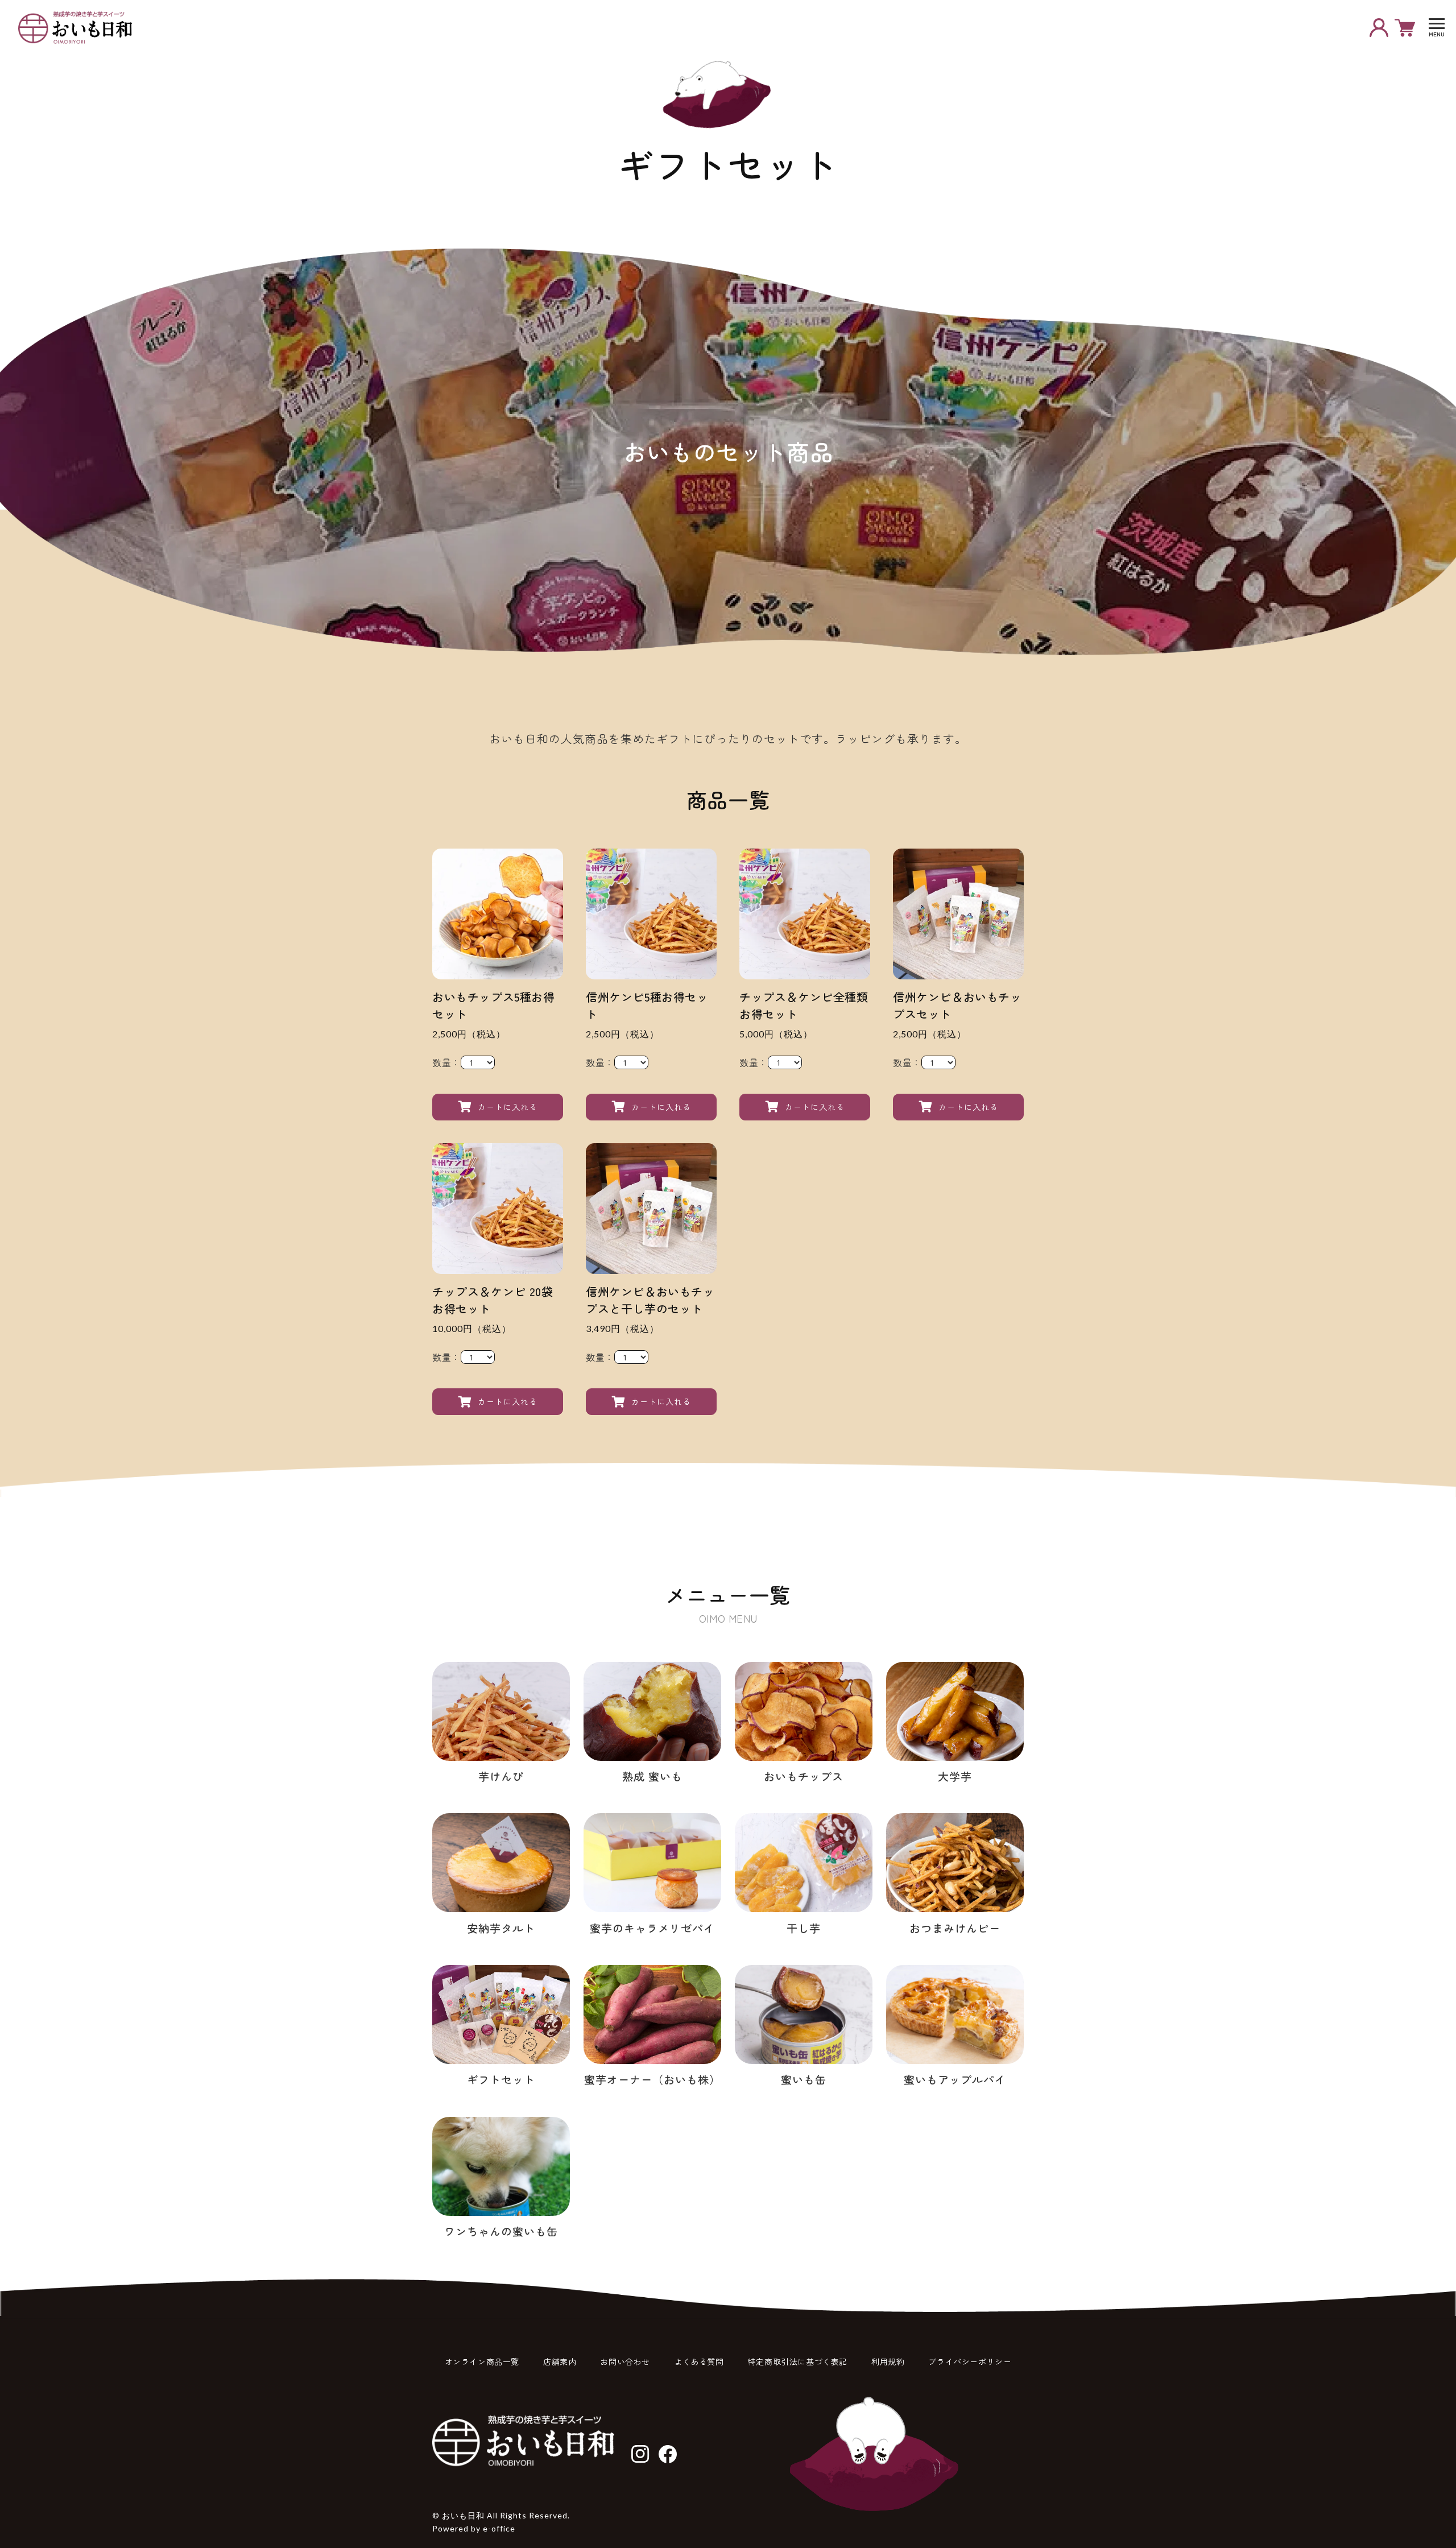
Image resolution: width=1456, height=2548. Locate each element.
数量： (446, 1062)
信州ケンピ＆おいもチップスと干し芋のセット (650, 1300)
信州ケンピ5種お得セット (647, 1005)
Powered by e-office (474, 2528)
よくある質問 (699, 2361)
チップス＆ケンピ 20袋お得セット (493, 1300)
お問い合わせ (625, 2361)
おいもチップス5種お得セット (494, 1005)
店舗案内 (560, 2361)
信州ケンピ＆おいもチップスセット (957, 1005)
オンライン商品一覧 (482, 2361)
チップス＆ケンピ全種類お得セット (804, 1005)
